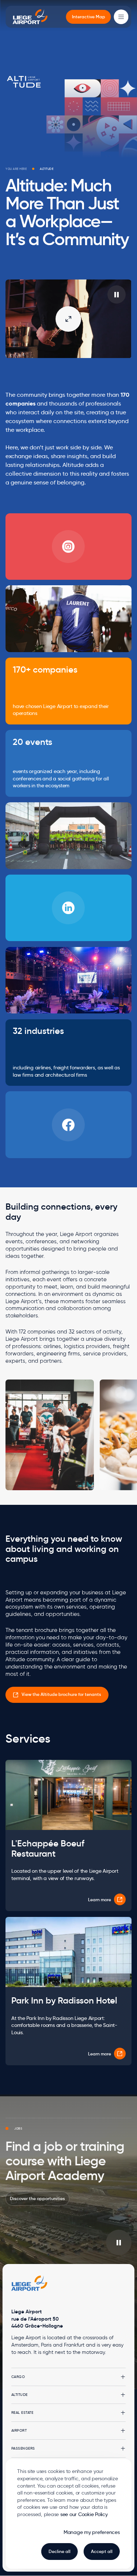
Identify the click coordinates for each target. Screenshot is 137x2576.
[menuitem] (89, 17)
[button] (68, 2377)
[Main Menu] (121, 17)
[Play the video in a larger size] (68, 319)
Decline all (60, 2551)
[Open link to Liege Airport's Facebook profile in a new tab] (68, 1125)
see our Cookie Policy (84, 2514)
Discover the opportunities (37, 2198)
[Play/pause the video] (117, 294)
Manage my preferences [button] (92, 2532)
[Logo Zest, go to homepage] (30, 2283)
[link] (57, 1695)
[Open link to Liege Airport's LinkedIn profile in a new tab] (68, 908)
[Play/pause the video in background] (119, 2242)
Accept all (102, 2551)
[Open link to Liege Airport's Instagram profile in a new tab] (68, 547)
